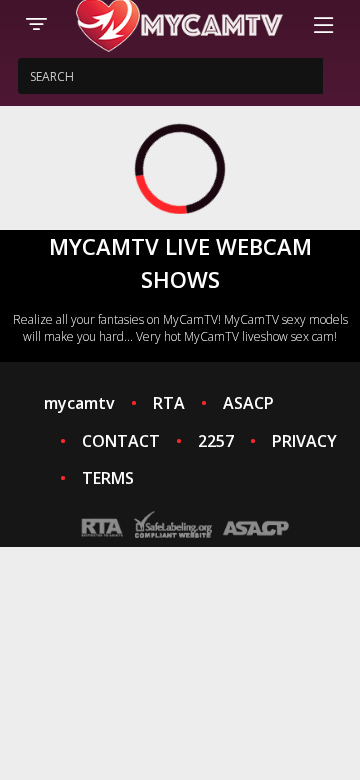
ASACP (248, 403)
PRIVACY (304, 441)
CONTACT (121, 441)
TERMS (108, 478)
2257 (216, 441)
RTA (169, 403)
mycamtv (79, 403)
